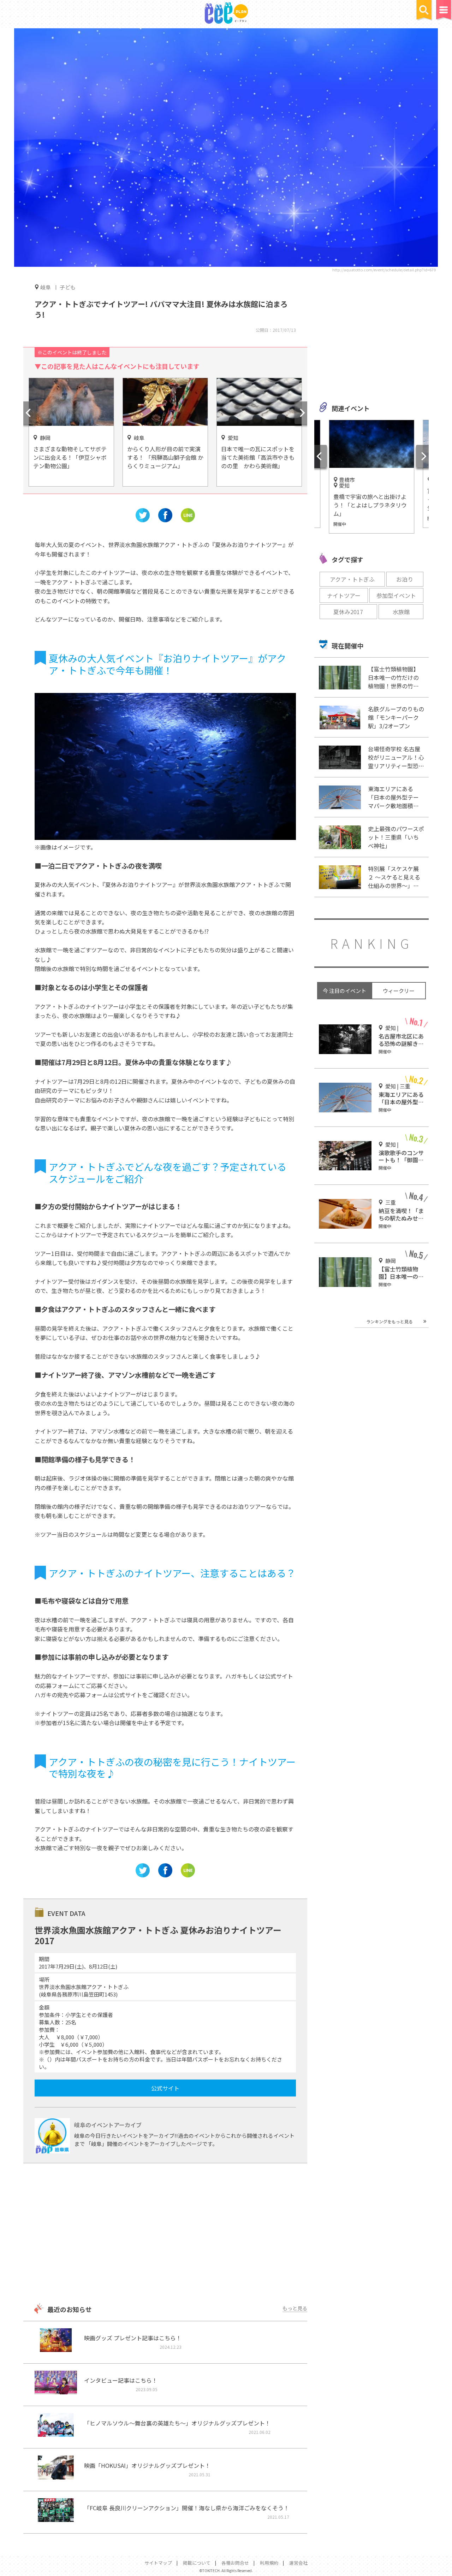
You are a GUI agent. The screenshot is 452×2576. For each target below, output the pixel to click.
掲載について (197, 2563)
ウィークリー (399, 991)
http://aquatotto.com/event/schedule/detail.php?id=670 (384, 270)
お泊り (405, 579)
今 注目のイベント (344, 991)
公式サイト (165, 2088)
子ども (68, 287)
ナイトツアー (344, 595)
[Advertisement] (165, 2234)
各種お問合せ (235, 2563)
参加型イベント (396, 595)
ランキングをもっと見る (389, 1321)
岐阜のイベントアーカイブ (108, 2125)
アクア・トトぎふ (352, 579)
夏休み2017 (348, 612)
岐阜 (46, 287)
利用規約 (269, 2563)
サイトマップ (158, 2563)
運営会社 (298, 2563)
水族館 (401, 612)
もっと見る (295, 2308)
